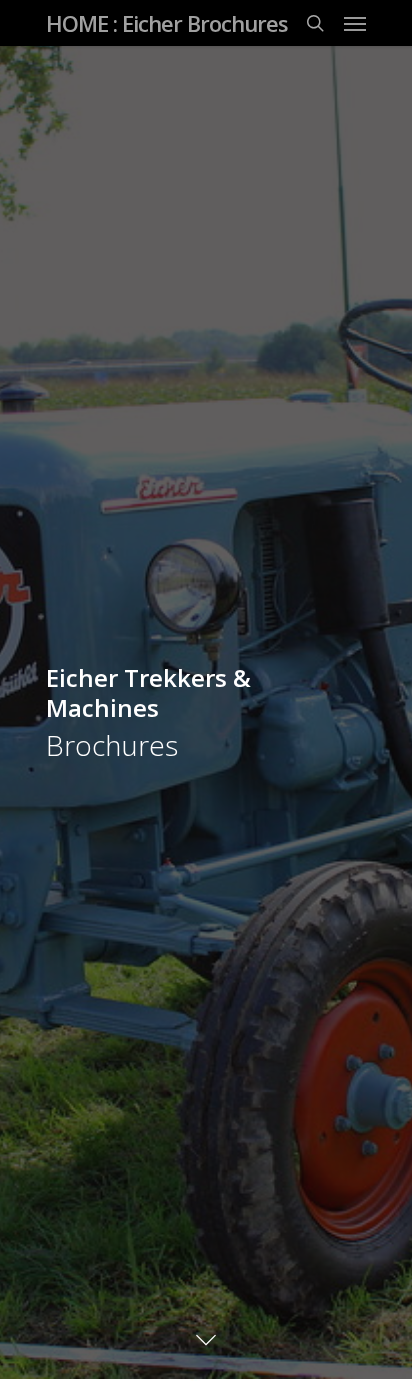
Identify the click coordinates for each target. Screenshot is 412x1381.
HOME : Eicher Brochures (167, 23)
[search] (315, 23)
